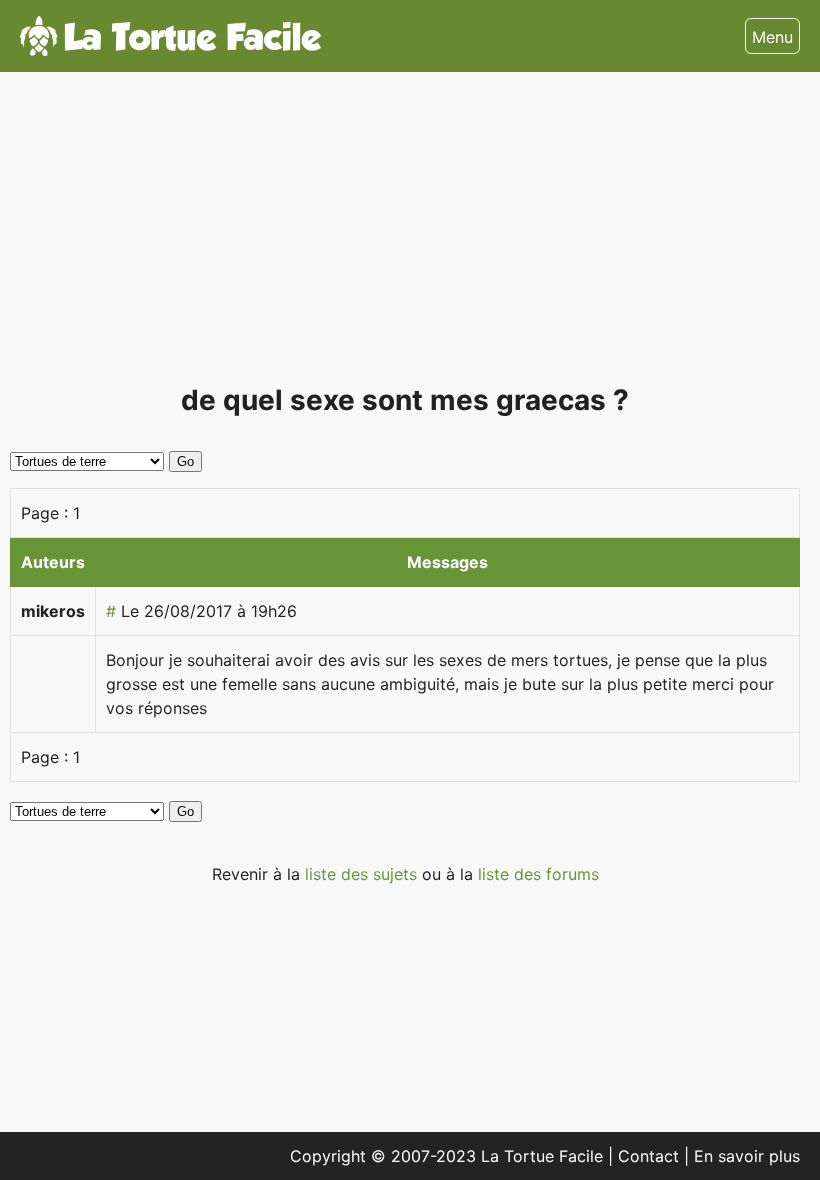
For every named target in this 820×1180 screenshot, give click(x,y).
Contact (651, 1156)
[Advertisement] (405, 236)
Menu (772, 37)
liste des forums (538, 874)
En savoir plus (747, 1156)
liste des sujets (363, 874)
